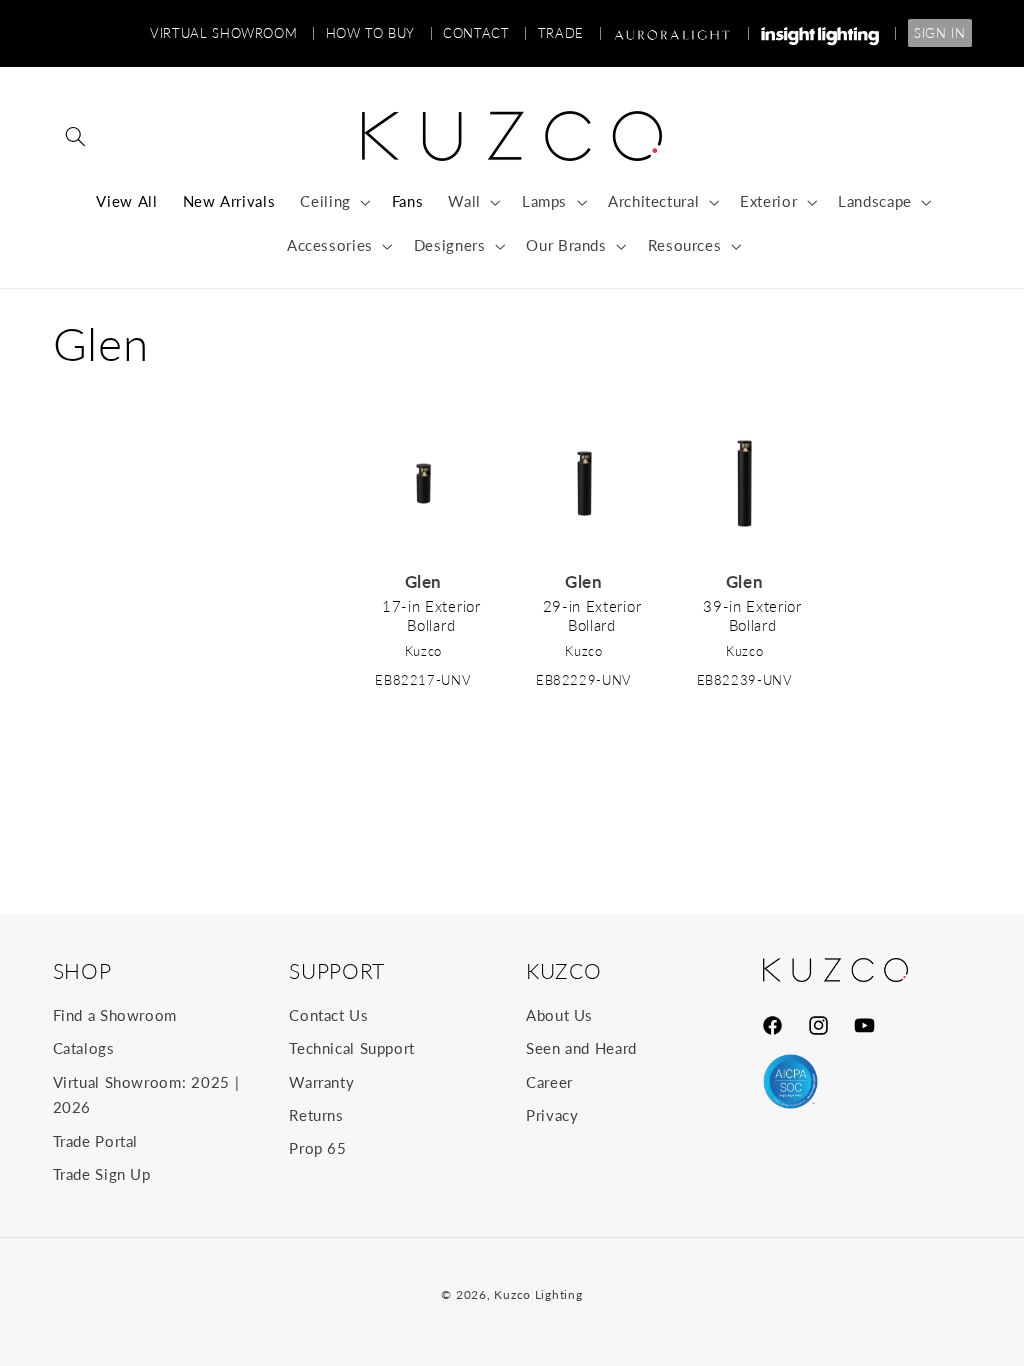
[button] (76, 136)
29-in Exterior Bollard (592, 615)
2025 (210, 1082)
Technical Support (352, 1048)
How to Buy (380, 33)
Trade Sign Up (102, 1174)
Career (549, 1082)
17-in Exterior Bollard (431, 615)
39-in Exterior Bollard (752, 615)
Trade (570, 33)
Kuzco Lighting (538, 1294)
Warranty (321, 1082)
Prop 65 (317, 1148)
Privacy (552, 1115)
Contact (485, 33)
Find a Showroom (115, 1015)
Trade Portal (96, 1141)
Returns (316, 1115)
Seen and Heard (581, 1048)
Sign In (939, 33)
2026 (72, 1107)
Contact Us (328, 1015)
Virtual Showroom (232, 33)
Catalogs (84, 1048)
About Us (559, 1015)
